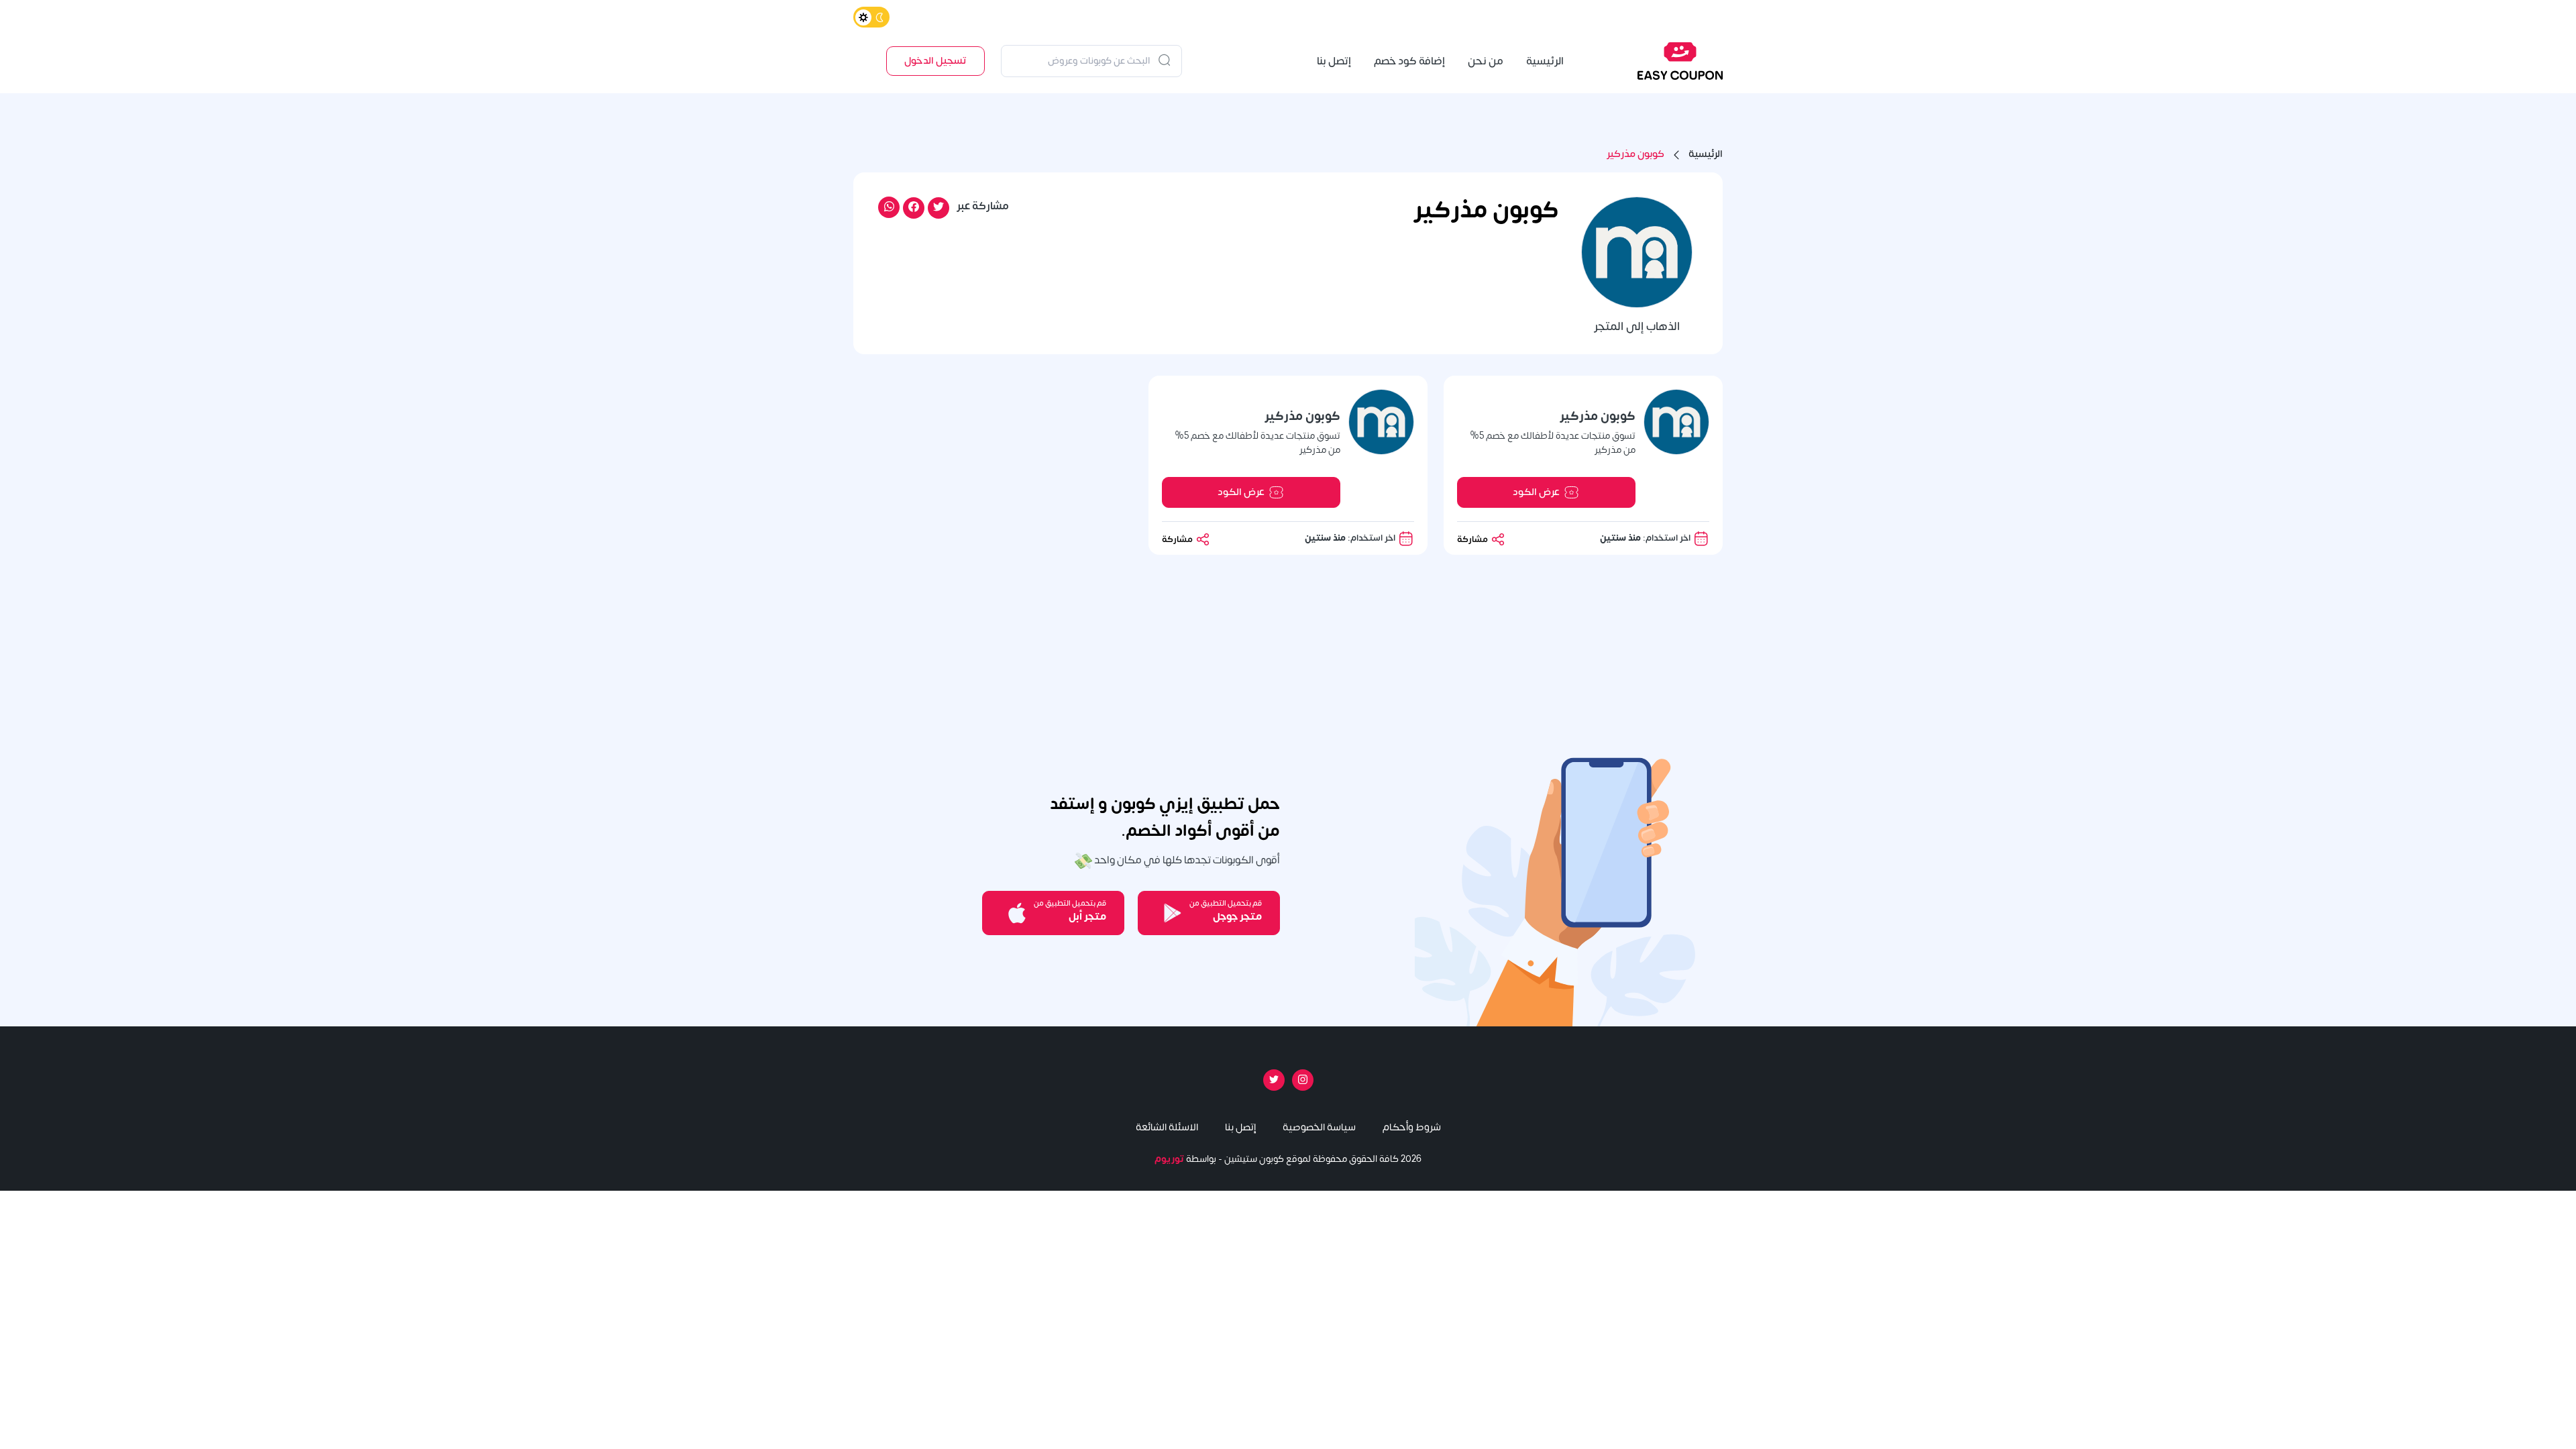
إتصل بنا (1334, 61)
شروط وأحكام (1412, 1127)
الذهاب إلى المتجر (1637, 327)
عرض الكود (1536, 492)
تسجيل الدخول (935, 61)
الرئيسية (1545, 61)
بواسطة (1185, 1159)
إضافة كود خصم (1409, 61)
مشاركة (1473, 539)
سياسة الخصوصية (1319, 1127)
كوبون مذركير (1635, 155)
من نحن (1486, 61)
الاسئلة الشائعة (1167, 1127)
